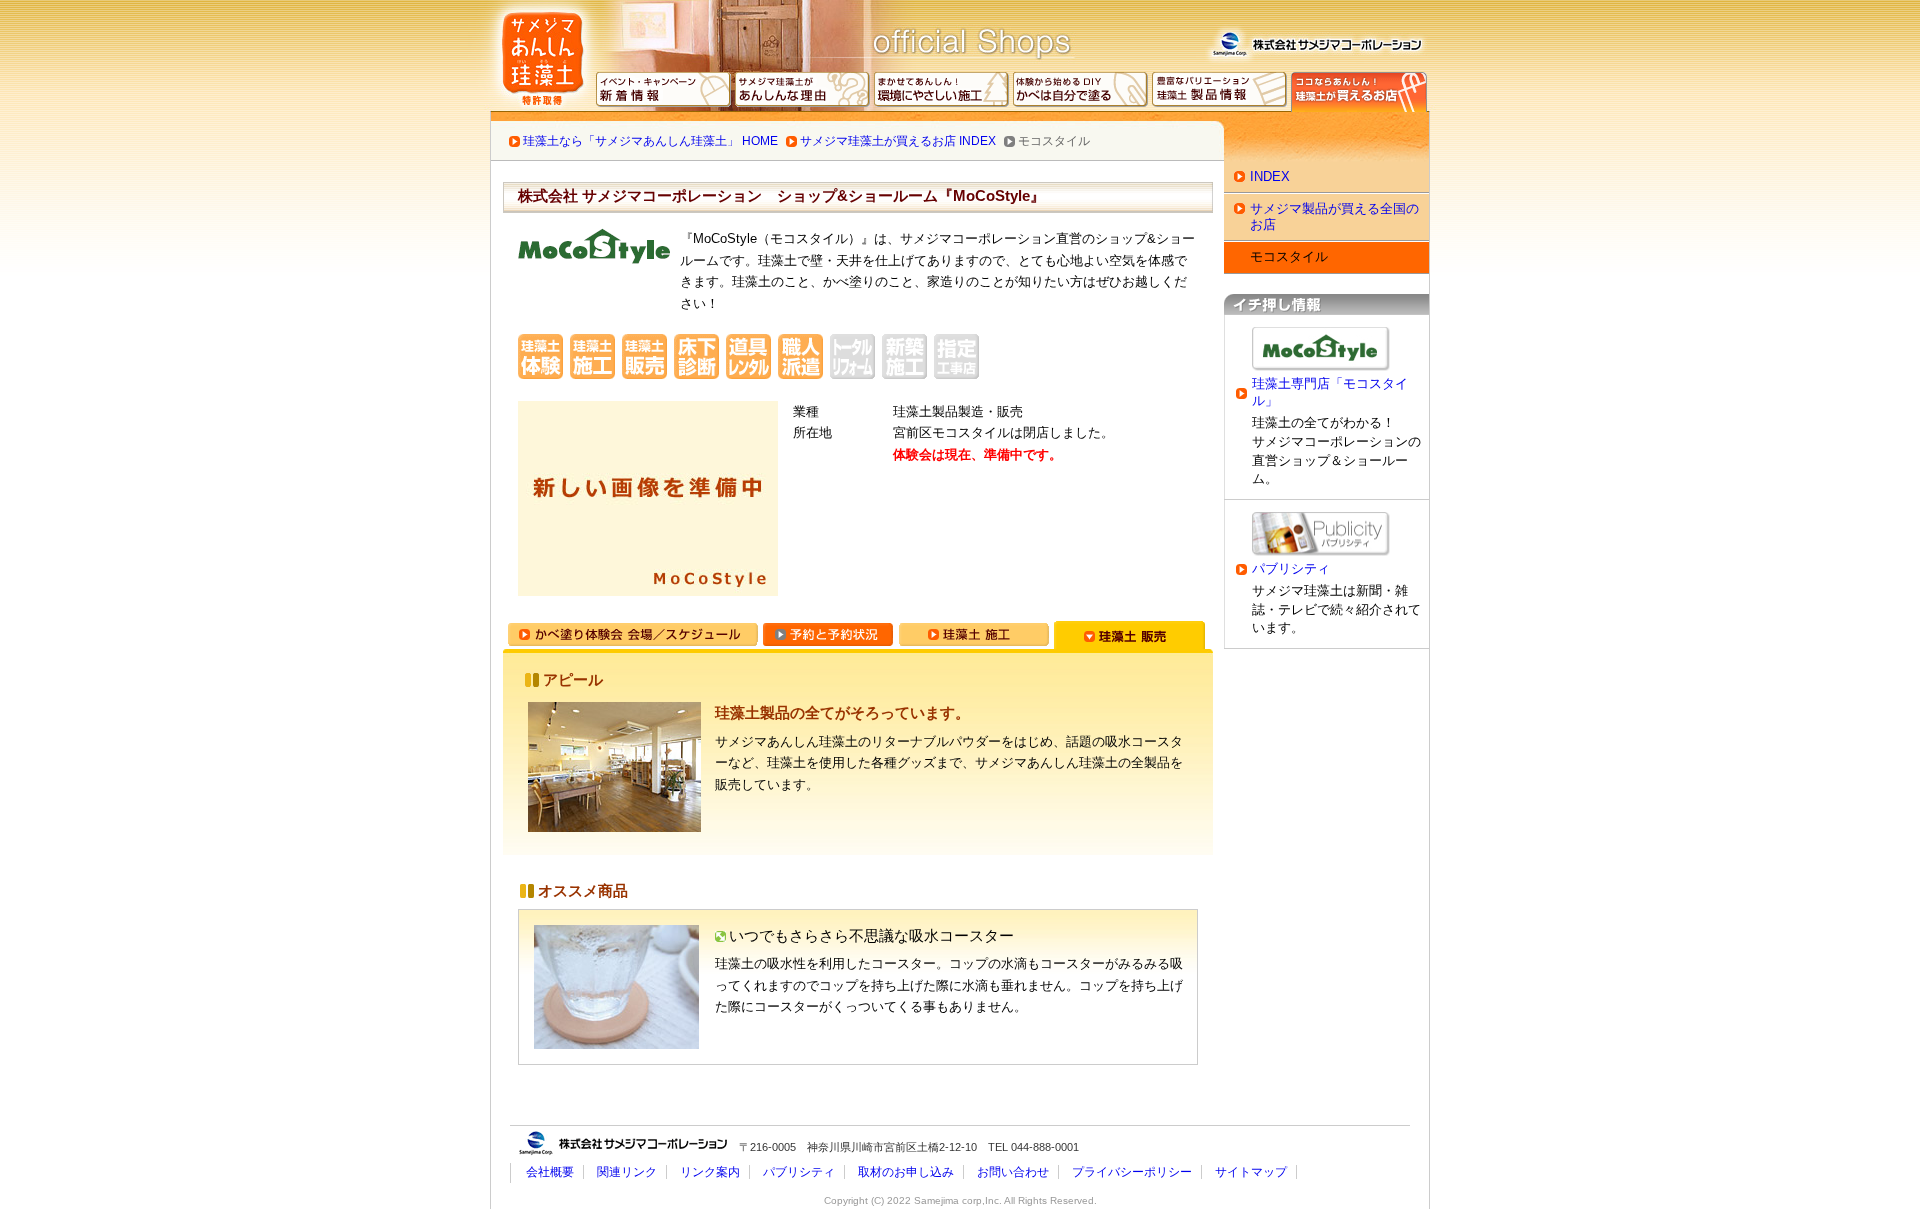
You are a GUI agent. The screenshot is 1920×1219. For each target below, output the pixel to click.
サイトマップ (1251, 1172)
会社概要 (550, 1172)
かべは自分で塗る (1081, 92)
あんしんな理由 (803, 92)
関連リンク (627, 1172)
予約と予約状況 (828, 635)
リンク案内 (710, 1172)
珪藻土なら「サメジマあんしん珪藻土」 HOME (650, 141)
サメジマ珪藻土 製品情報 (1220, 92)
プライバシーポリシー (1132, 1172)
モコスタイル (1289, 256)
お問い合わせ (1013, 1172)
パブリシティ (1291, 569)
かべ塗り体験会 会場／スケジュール (633, 635)
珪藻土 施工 (973, 635)
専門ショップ (1359, 92)
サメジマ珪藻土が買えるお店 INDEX (898, 141)
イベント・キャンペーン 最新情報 (664, 92)
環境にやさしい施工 (942, 92)
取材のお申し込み (906, 1172)
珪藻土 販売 (1129, 635)
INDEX (1270, 176)
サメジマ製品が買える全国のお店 (1334, 216)
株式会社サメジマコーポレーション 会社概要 (1316, 41)
